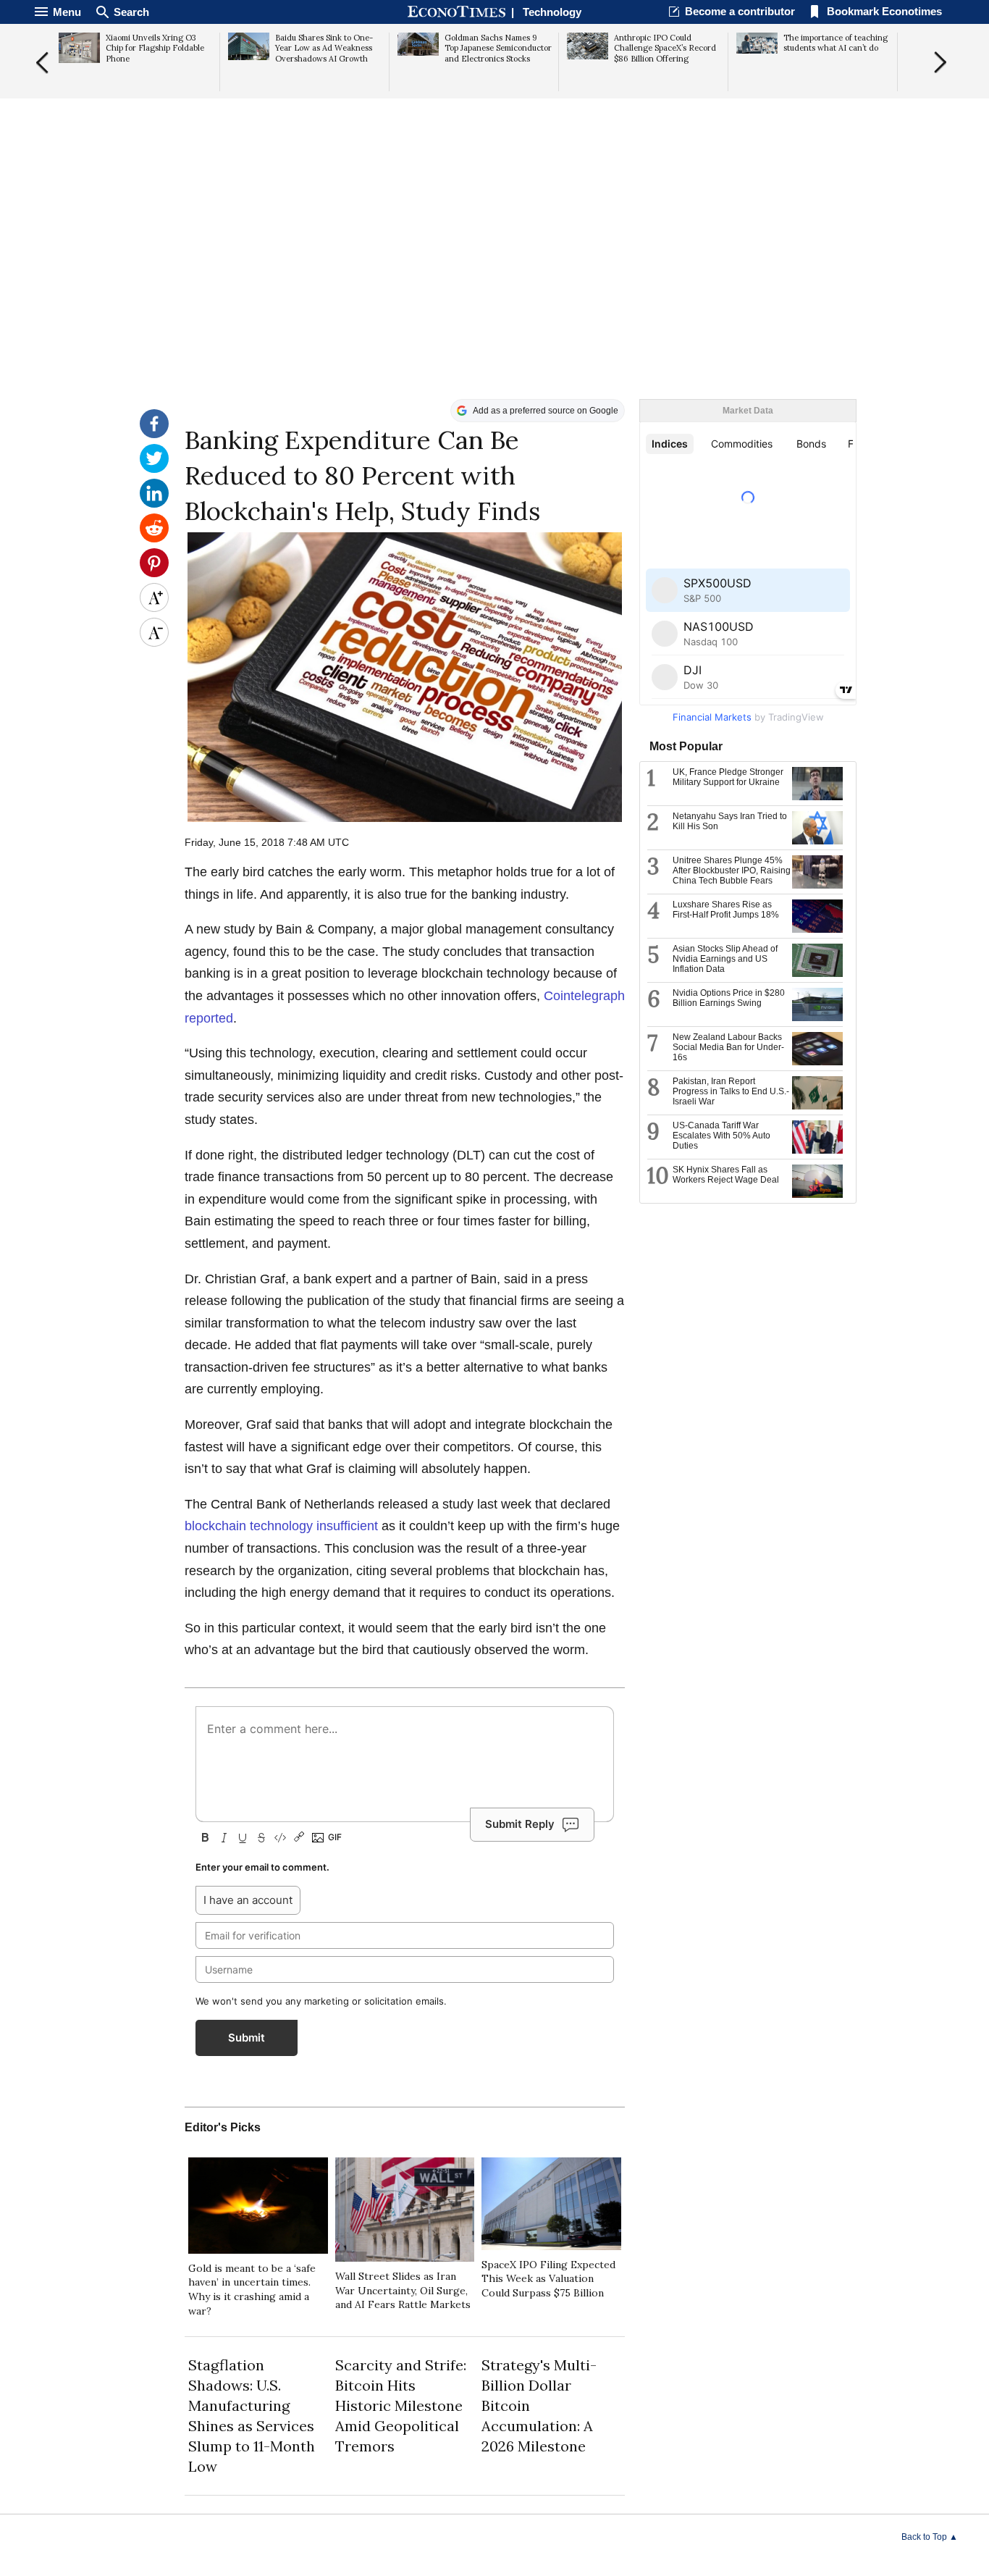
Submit (247, 2038)
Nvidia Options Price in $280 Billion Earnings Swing (729, 998)
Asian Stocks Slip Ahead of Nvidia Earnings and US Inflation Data (725, 959)
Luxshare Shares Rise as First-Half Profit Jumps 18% (726, 910)
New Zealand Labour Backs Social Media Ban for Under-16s (728, 1047)
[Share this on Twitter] (154, 469)
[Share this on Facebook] (154, 435)
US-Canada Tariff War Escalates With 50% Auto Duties (721, 1136)
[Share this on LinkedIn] (154, 504)
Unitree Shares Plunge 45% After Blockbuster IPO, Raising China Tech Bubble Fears (732, 870)
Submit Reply (520, 1824)
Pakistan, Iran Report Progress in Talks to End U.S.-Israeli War (731, 1091)
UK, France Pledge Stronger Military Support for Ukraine (728, 777)
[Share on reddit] (154, 539)
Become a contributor (740, 11)
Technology (552, 12)
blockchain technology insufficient (281, 1526)
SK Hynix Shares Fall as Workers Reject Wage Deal (726, 1175)
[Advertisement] (494, 287)
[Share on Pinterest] (154, 574)
